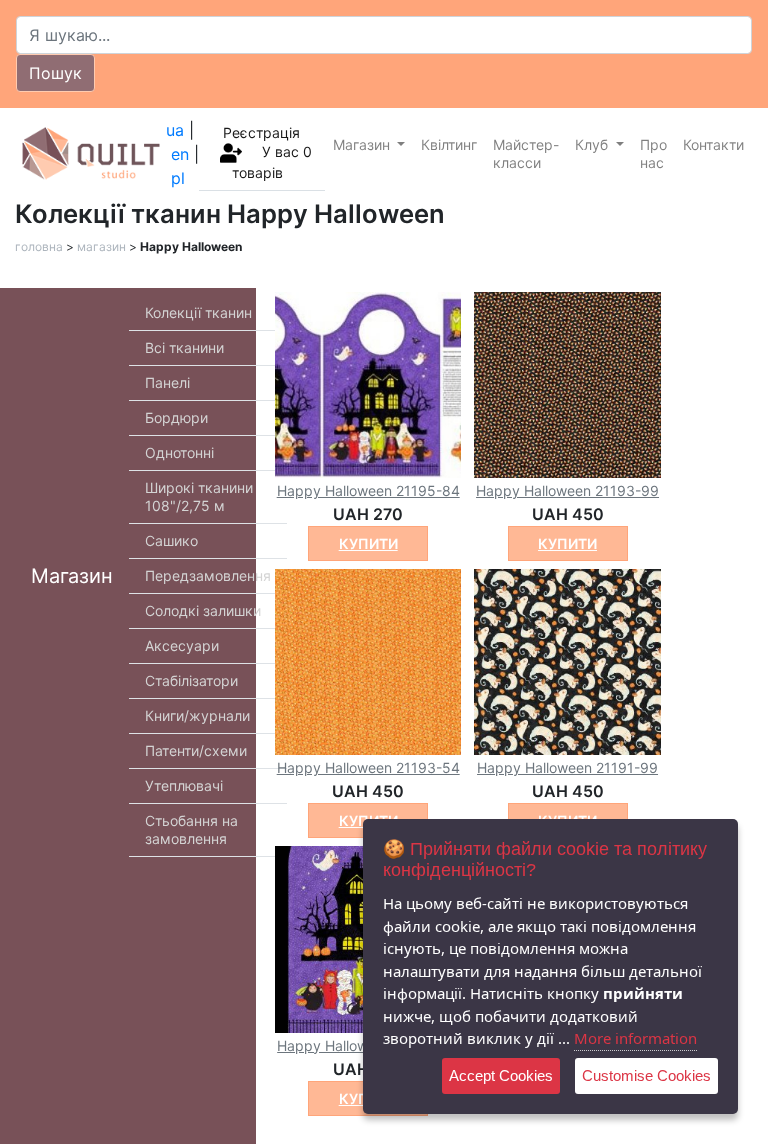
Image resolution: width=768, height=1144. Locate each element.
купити (368, 543)
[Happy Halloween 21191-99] (567, 661)
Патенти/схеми (196, 750)
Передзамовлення (208, 575)
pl (178, 178)
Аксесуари (182, 645)
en (180, 154)
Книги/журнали (197, 715)
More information (635, 1038)
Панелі (167, 382)
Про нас (653, 153)
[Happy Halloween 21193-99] (567, 383)
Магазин (363, 144)
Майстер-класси (526, 153)
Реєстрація (261, 132)
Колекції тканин (198, 312)
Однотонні (179, 452)
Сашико (171, 540)
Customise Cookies (646, 1075)
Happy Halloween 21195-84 (368, 490)
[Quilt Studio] (91, 153)
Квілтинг (449, 144)
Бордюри (176, 417)
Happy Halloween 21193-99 (567, 490)
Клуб (593, 144)
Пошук (55, 73)
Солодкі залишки (203, 610)
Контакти (713, 144)
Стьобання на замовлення (191, 829)
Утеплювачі (184, 785)
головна (39, 246)
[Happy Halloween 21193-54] (368, 661)
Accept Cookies (501, 1075)
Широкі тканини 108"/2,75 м (199, 496)
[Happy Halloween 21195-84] (368, 383)
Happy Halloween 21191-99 (567, 767)
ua (175, 130)
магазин (101, 246)
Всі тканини (184, 347)
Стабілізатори (191, 680)
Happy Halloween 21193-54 (368, 767)
